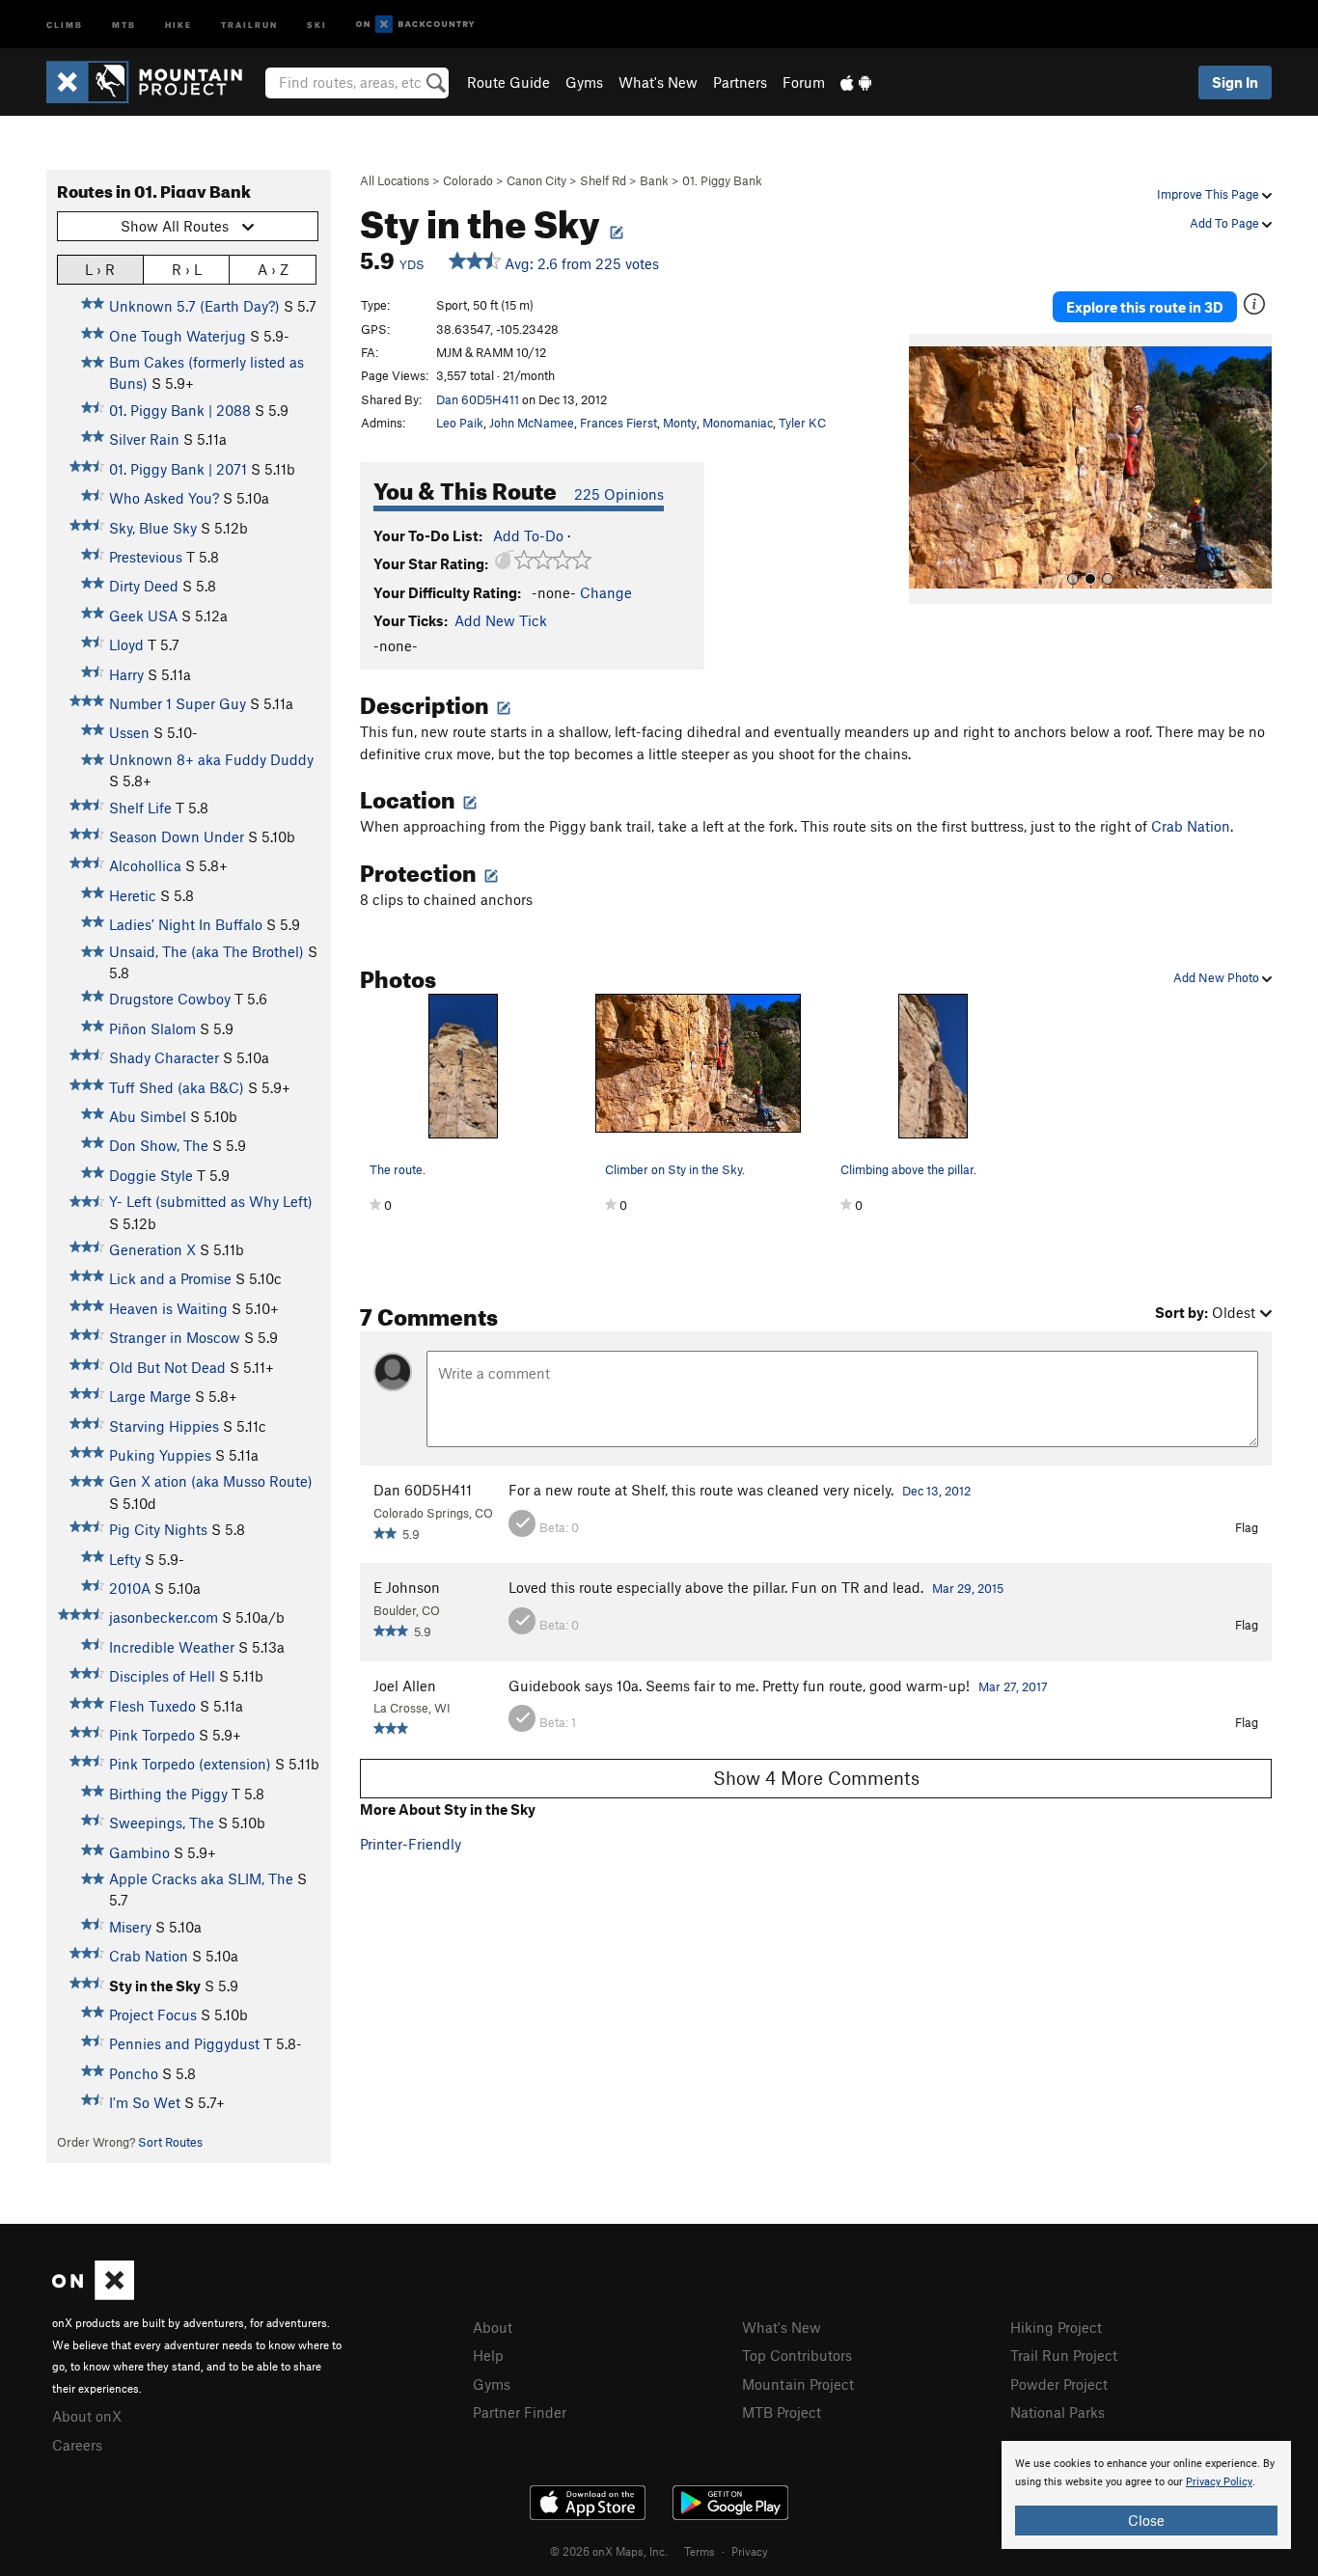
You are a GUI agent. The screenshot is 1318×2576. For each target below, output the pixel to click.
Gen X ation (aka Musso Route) (211, 1481)
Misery (130, 1927)
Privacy (750, 2551)
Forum (804, 82)
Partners (740, 82)
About (493, 2327)
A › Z (273, 269)
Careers (77, 2445)
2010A (130, 1588)
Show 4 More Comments (816, 1778)
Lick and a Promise (170, 1278)
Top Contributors (797, 2355)
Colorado (468, 180)
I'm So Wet (145, 2102)
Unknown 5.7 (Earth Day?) (194, 306)
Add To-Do (528, 535)
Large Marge (150, 1396)
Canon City (536, 180)
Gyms (584, 82)
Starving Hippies (164, 1426)
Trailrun (249, 24)
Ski (317, 24)
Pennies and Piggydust (184, 2043)
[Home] (154, 82)
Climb (65, 24)
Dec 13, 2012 (936, 1491)
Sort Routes (170, 2142)
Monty (680, 423)
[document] (1146, 2495)
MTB (124, 24)
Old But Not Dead (167, 1367)
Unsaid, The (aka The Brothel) (206, 951)
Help (488, 2355)
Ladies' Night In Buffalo (186, 924)
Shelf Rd (603, 180)
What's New (658, 82)
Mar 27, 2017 (1013, 1686)
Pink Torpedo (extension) (190, 1764)
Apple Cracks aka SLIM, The (201, 1878)
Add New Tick (501, 620)
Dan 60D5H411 (478, 399)
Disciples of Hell (162, 1676)
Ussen (129, 732)
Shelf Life (140, 808)
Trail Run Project (1064, 2355)
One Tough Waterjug (178, 336)
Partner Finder (520, 2412)
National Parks (1057, 2412)
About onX (87, 2416)
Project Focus (153, 2014)
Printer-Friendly (411, 1844)
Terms (700, 2551)
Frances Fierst (618, 423)
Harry (126, 674)
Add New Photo (1218, 977)
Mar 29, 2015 (968, 1588)
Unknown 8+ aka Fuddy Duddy (211, 759)
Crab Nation (149, 1956)
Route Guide (508, 82)
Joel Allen (405, 1685)
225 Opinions (619, 494)
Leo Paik (460, 423)
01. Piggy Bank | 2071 (178, 469)
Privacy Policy (1219, 2482)
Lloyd (126, 644)
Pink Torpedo (152, 1735)
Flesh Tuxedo (152, 1706)
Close (1146, 2520)
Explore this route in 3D (1145, 307)
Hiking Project (1056, 2327)
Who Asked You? (164, 498)
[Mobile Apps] (856, 82)
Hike (178, 24)
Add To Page (1226, 223)
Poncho (134, 2073)
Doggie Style (151, 1175)
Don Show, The (159, 1145)
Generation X (152, 1249)
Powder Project (1059, 2384)
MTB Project (782, 2412)
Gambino (139, 1852)
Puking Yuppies (160, 1455)
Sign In (1235, 82)
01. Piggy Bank (722, 180)
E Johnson (407, 1587)
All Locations (395, 180)
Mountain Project (798, 2384)
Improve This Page (1209, 194)
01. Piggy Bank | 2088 (180, 410)
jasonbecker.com (164, 1617)
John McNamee (532, 423)
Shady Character (164, 1057)
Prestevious (146, 557)
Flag (1247, 1527)
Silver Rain (144, 439)
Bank (654, 180)
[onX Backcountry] (415, 25)
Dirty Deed (144, 586)
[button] (928, 469)
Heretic (133, 895)
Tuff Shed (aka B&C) (177, 1087)
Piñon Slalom (152, 1028)
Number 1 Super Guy (178, 703)
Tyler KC (802, 423)
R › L (187, 269)
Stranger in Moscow (175, 1337)
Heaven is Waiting (168, 1308)
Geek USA (143, 616)
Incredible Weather (172, 1647)
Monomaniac (738, 423)
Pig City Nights (158, 1529)
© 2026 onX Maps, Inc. (609, 2551)
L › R (100, 269)
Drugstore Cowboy (170, 999)
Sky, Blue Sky (153, 528)
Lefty (125, 1559)
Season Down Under (177, 836)
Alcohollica (145, 865)
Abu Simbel (148, 1116)
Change (606, 592)
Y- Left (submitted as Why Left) (211, 1201)
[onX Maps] (93, 2294)
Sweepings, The (162, 1822)
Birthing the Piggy (168, 1794)
